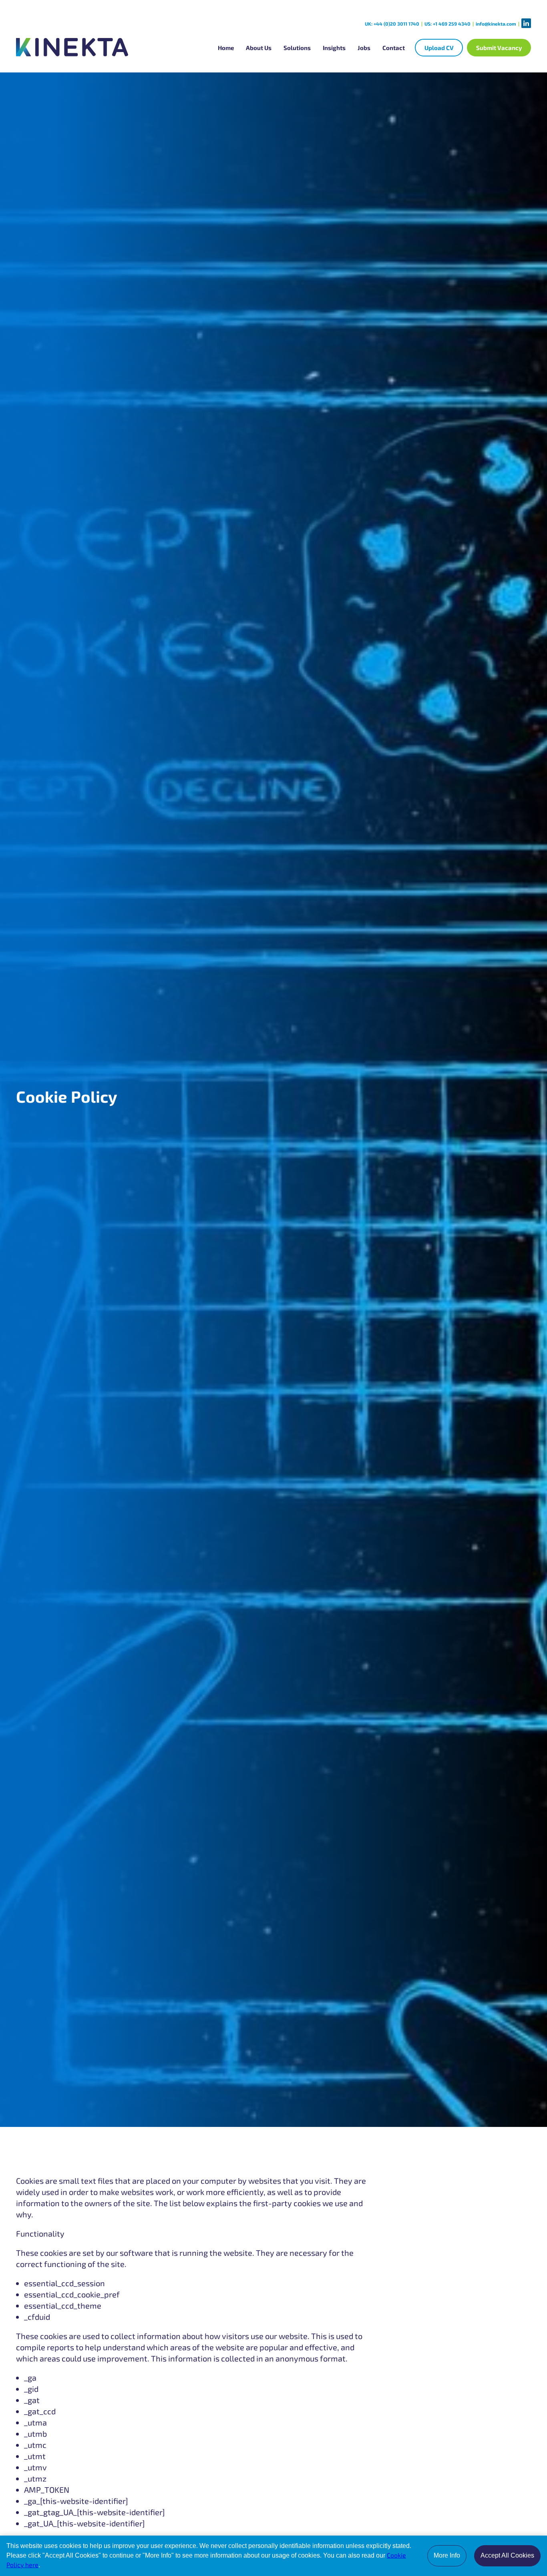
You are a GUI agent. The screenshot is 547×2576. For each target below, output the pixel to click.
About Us (259, 48)
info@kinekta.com (496, 24)
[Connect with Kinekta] (526, 23)
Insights (334, 48)
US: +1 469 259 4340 (447, 24)
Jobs (364, 48)
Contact (394, 48)
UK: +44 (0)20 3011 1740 (392, 24)
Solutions (297, 48)
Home (226, 48)
